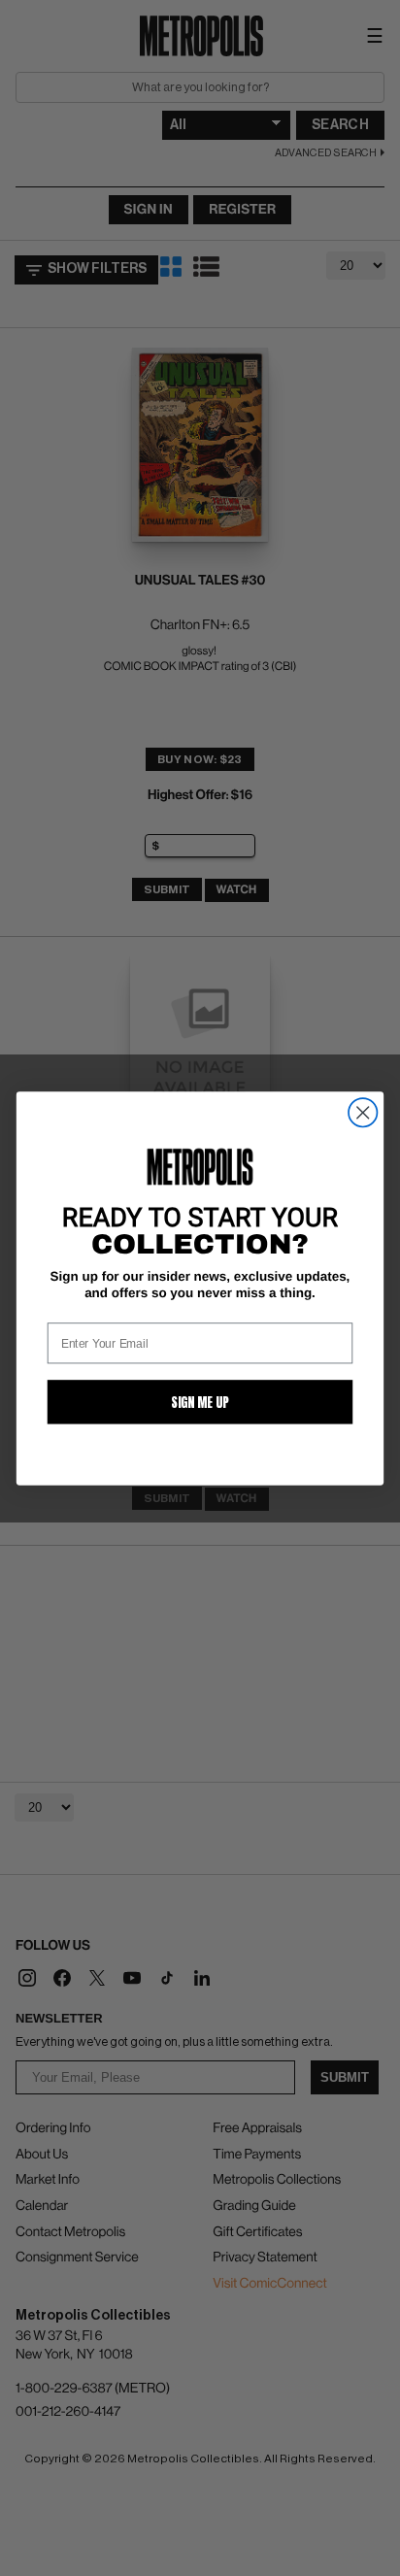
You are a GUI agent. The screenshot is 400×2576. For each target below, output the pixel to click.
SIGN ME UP (200, 1401)
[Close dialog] (363, 1112)
